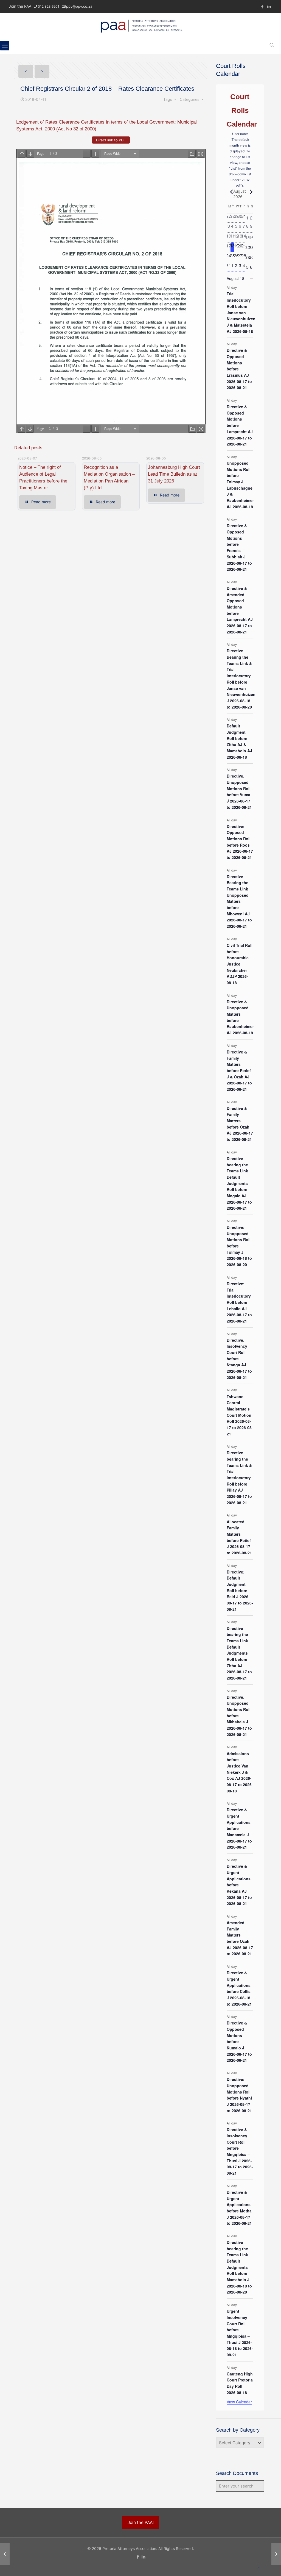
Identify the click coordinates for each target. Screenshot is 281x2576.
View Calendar (239, 2402)
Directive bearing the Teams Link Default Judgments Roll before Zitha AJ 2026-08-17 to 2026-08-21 (239, 1653)
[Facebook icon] (262, 6)
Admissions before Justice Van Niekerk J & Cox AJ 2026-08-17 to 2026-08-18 (240, 1772)
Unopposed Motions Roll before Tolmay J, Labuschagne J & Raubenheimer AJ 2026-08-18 (240, 485)
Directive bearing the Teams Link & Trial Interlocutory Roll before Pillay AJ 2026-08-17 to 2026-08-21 (239, 1477)
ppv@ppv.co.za (79, 6)
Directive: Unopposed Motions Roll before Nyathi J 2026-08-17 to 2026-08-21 (239, 2095)
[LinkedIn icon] (269, 6)
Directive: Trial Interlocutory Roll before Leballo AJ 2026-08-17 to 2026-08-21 (239, 1302)
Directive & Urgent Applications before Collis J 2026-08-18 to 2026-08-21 (239, 1988)
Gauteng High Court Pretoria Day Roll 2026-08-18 (240, 2383)
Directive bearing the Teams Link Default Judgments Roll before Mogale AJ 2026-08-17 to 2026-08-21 (239, 1183)
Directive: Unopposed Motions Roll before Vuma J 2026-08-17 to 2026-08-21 (239, 791)
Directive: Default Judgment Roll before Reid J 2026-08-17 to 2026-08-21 (240, 1590)
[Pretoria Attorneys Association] (141, 25)
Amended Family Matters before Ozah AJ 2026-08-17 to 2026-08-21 (240, 1938)
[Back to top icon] (258, 2568)
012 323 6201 (49, 6)
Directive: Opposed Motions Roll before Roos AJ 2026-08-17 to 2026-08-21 (240, 842)
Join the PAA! (141, 2522)
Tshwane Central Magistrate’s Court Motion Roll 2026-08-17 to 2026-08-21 (240, 1415)
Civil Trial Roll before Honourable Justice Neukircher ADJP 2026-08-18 (240, 964)
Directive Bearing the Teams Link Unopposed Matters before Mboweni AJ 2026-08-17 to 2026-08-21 (239, 901)
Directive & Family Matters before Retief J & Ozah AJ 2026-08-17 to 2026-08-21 (239, 1070)
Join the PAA (20, 6)
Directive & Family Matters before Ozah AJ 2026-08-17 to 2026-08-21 (240, 1124)
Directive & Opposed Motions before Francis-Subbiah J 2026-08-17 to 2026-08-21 (239, 547)
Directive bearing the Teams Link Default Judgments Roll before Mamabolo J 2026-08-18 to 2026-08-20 (239, 2267)
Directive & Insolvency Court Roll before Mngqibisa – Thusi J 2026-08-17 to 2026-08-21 (240, 2151)
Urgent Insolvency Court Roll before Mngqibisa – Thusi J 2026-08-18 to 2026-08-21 (240, 2333)
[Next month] (250, 192)
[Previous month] (230, 192)
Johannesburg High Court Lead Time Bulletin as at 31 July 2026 (174, 474)
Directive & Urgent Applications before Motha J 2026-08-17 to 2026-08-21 (239, 2208)
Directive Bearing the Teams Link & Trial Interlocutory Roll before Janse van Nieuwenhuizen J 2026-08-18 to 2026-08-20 (241, 679)
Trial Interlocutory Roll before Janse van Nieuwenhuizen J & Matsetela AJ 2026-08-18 (241, 312)
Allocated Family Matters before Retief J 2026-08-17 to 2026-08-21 (239, 1537)
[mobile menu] (5, 46)
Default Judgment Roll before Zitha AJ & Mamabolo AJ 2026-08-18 (239, 741)
